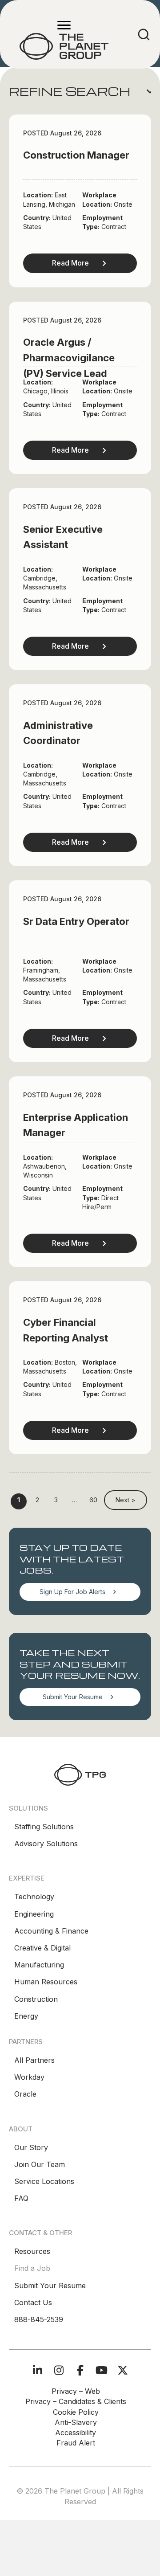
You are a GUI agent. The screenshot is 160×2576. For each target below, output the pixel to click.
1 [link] (19, 1500)
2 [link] (37, 1500)
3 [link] (56, 1500)
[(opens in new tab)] (80, 1774)
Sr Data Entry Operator (76, 921)
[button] (80, 91)
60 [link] (93, 1500)
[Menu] (64, 25)
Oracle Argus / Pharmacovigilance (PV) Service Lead (69, 358)
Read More (70, 263)
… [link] (74, 1500)
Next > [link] (126, 1500)
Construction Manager (76, 155)
